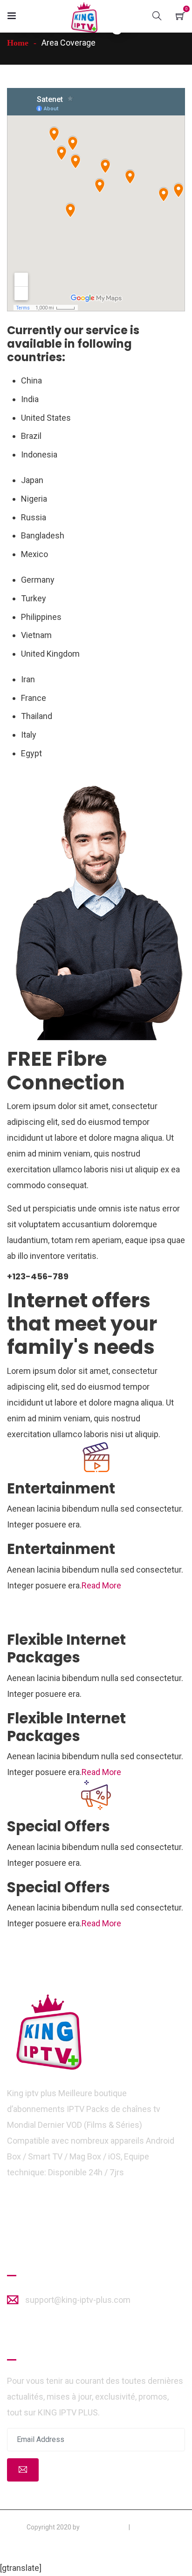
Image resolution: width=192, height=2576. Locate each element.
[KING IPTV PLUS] (84, 18)
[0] (180, 15)
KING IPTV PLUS (104, 2527)
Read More (101, 1585)
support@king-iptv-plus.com (78, 2300)
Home (18, 43)
